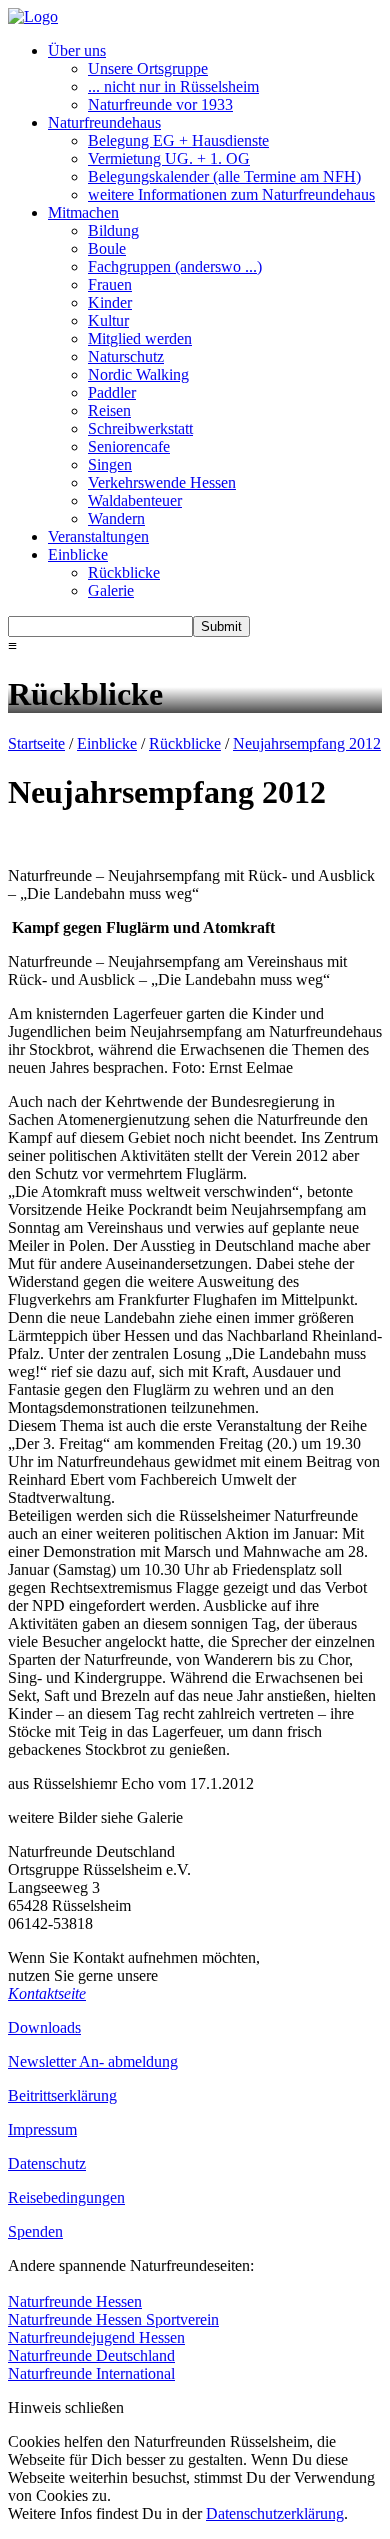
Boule (107, 248)
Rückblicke (124, 572)
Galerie (111, 590)
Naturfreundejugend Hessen (96, 2337)
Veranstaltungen (98, 536)
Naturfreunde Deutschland (91, 2355)
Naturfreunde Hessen (75, 2301)
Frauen (110, 284)
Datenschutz (47, 2163)
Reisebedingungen (66, 2197)
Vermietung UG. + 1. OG (169, 158)
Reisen (109, 410)
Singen (110, 464)
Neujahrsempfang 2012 (307, 743)
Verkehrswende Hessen (162, 482)
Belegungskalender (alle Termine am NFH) (224, 176)
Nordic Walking (138, 374)
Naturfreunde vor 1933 (160, 104)
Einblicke (78, 554)
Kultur (108, 320)
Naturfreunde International (91, 2373)
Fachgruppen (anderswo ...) (175, 266)
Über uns (77, 50)
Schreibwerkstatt (140, 428)
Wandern (116, 518)
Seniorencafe (129, 446)
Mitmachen (83, 212)
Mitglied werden (140, 338)
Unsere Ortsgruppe (148, 68)
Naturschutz (126, 356)
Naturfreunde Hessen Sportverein (113, 2319)
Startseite (36, 743)
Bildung (113, 230)
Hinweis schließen (66, 2407)
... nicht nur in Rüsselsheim (173, 86)
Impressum (42, 2129)
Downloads (44, 2027)
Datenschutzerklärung (275, 2513)
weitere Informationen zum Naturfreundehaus (231, 194)
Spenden (35, 2231)
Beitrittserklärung (62, 2095)
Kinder (110, 302)
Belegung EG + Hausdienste (178, 140)
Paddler (112, 392)
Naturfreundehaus (104, 122)
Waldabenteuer (135, 500)
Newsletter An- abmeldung (93, 2061)
